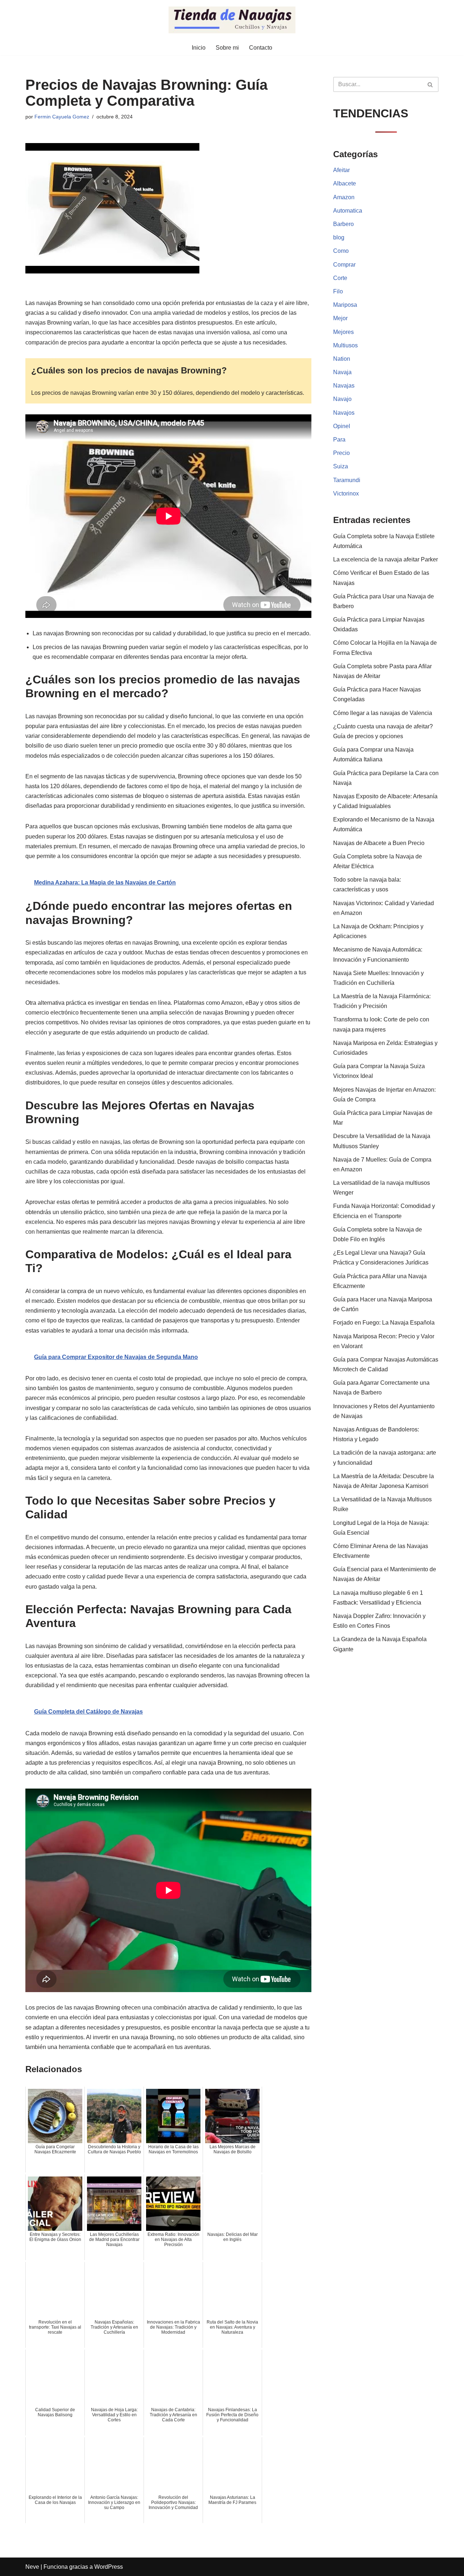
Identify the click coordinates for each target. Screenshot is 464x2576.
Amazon (344, 197)
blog (339, 237)
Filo (338, 291)
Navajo (342, 399)
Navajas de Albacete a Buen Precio (379, 843)
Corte (340, 278)
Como (341, 251)
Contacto (261, 48)
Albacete (345, 183)
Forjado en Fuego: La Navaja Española (384, 1323)
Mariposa (345, 305)
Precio (341, 453)
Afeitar (341, 170)
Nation (342, 359)
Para (339, 440)
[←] (232, 20)
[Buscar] (430, 84)
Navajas (344, 386)
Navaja (342, 372)
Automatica (348, 211)
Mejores (343, 332)
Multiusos (345, 345)
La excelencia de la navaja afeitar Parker (386, 559)
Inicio (199, 48)
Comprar (344, 265)
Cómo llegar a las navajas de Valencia (383, 713)
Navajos (344, 413)
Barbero (343, 224)
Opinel (342, 426)
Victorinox (346, 494)
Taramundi (347, 480)
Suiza (341, 466)
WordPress (109, 2567)
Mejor (340, 318)
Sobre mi (227, 48)
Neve (32, 2567)
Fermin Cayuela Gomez (62, 117)
